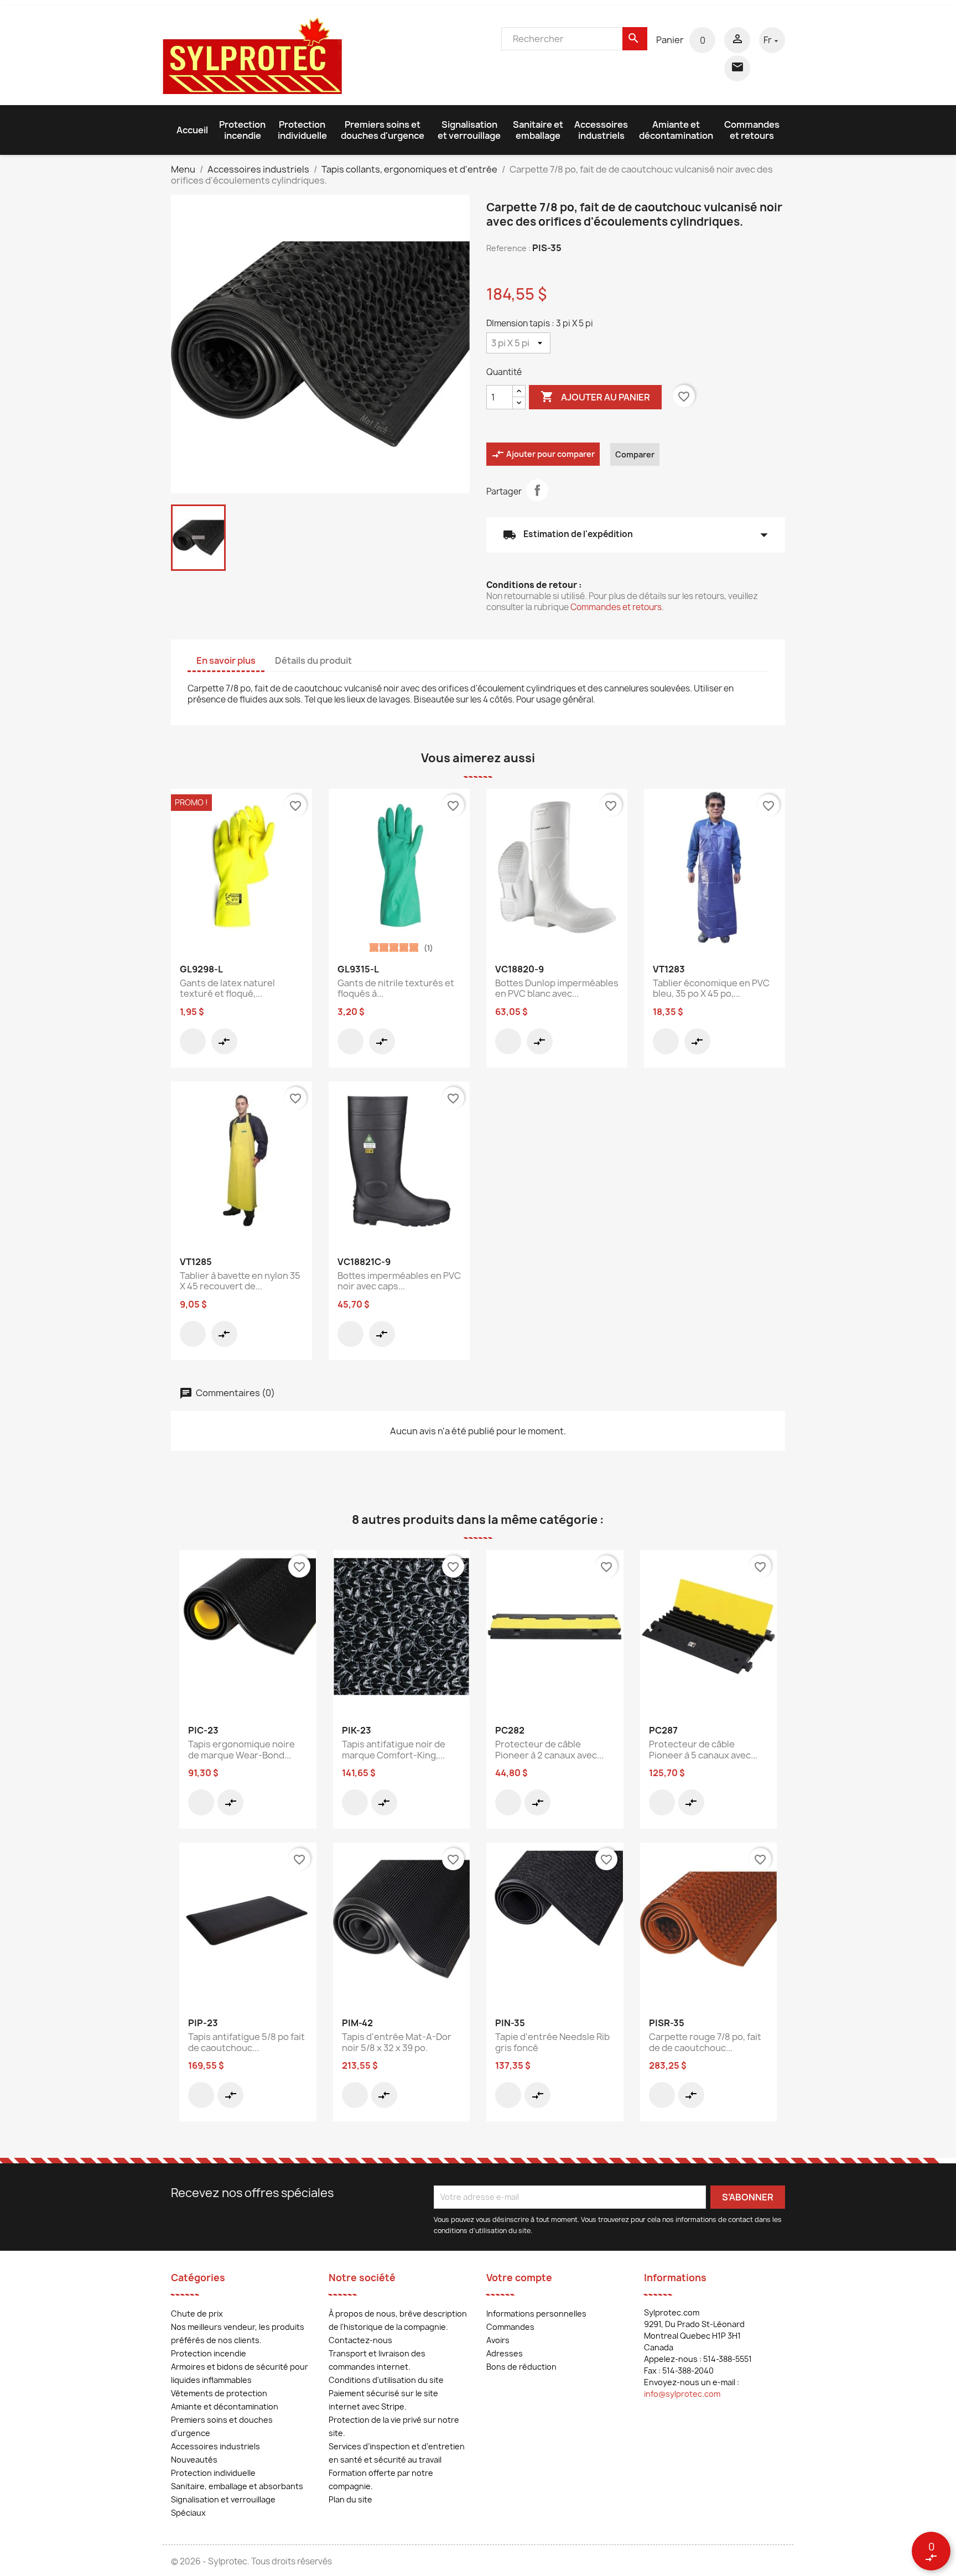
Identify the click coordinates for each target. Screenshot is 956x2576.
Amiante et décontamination (676, 130)
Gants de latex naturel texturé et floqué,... (227, 988)
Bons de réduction (521, 2367)
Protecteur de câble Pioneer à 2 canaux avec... (549, 1750)
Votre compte (519, 2278)
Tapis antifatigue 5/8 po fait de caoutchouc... (246, 2042)
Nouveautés (194, 2460)
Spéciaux (188, 2513)
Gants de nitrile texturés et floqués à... (396, 988)
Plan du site (350, 2499)
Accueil (192, 130)
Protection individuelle (302, 130)
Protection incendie (242, 130)
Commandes (510, 2327)
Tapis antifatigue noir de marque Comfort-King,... (394, 1750)
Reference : (508, 248)
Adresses (505, 2353)
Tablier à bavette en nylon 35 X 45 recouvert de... (240, 1281)
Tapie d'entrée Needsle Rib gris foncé (552, 2042)
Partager (537, 490)
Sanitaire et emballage (538, 130)
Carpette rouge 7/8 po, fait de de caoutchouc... (705, 2042)
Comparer (635, 454)
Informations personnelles (536, 2314)
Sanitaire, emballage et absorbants (237, 2486)
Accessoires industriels (601, 130)
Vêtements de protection (219, 2393)
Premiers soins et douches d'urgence (383, 130)
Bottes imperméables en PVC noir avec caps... (399, 1281)
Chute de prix (197, 2314)
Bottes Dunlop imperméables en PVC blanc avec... (557, 988)
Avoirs (498, 2340)
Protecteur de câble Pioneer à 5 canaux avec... (703, 1750)
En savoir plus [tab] (226, 660)
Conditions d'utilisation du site (386, 2380)
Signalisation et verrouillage (469, 130)
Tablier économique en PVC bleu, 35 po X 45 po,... (711, 988)
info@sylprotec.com (682, 2394)
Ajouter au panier (595, 397)
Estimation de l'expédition (636, 535)
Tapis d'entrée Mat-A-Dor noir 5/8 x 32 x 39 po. (397, 2042)
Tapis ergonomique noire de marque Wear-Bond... (241, 1750)
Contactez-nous (360, 2340)
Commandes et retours (752, 130)
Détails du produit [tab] (313, 660)
